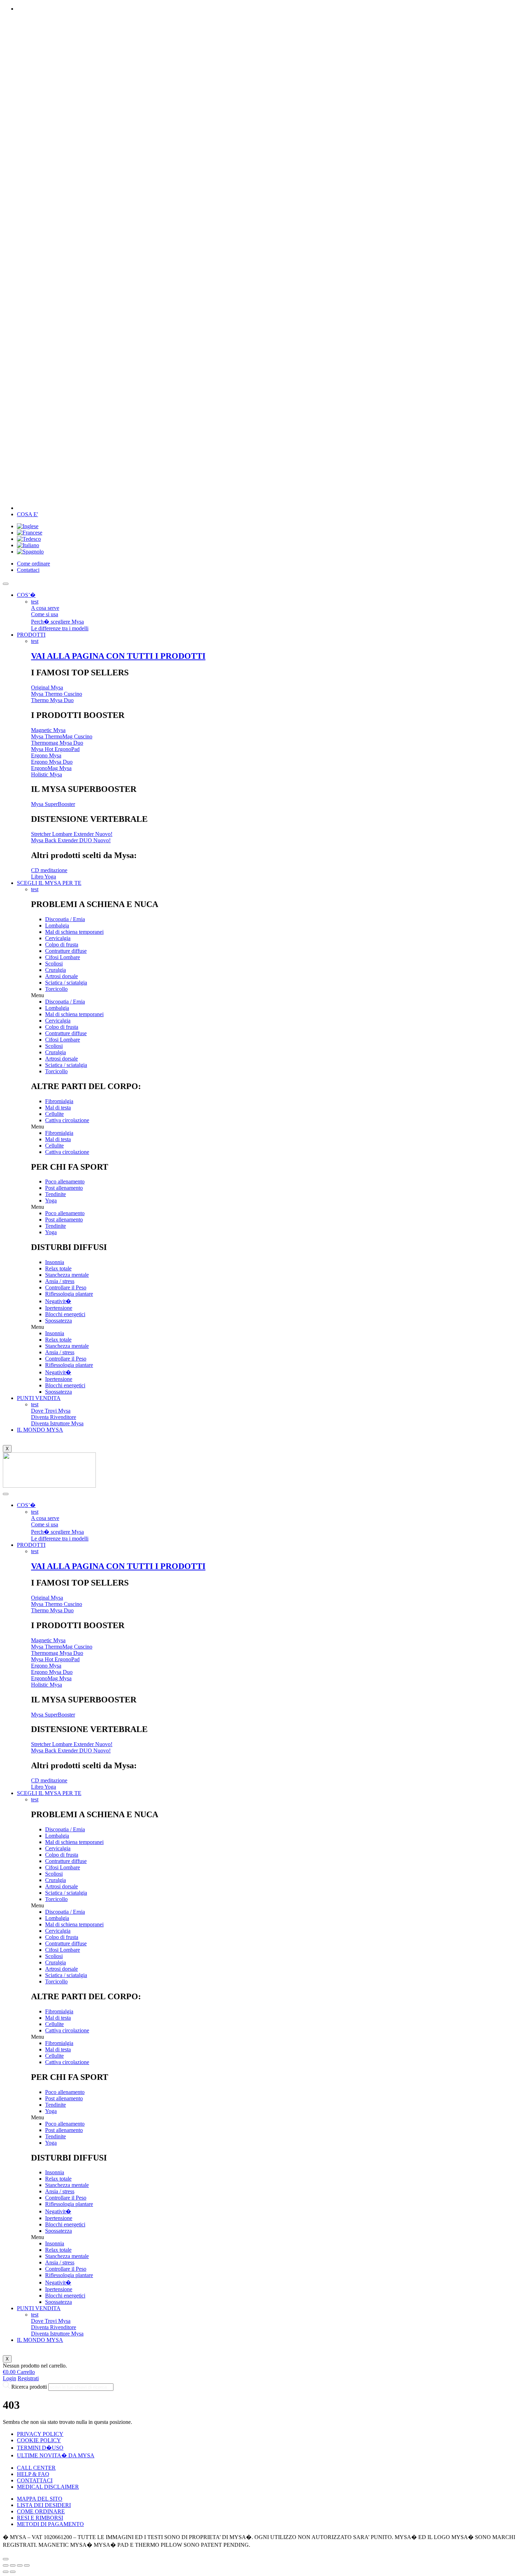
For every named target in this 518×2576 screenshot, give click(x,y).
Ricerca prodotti (29, 2387)
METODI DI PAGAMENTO (50, 2524)
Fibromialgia (59, 1101)
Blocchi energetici (65, 1314)
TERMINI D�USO (40, 2448)
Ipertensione (59, 1308)
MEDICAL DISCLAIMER (48, 2487)
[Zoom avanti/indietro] (27, 2565)
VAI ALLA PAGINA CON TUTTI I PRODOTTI (118, 656)
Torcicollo (56, 989)
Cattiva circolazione (67, 1120)
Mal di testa (58, 1108)
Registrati (28, 2378)
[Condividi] (13, 2565)
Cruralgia (56, 970)
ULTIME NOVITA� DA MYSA (56, 2455)
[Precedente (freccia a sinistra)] (6, 2572)
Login (10, 2378)
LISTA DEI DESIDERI (44, 2505)
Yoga (51, 1201)
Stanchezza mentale (67, 1275)
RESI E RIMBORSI (40, 2518)
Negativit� (58, 1301)
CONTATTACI (35, 2480)
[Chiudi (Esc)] (6, 2565)
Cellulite (54, 1114)
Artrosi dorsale (61, 976)
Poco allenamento (65, 1181)
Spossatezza (58, 1321)
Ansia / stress (60, 1281)
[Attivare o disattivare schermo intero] (20, 2565)
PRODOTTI (31, 635)
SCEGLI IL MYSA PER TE (49, 883)
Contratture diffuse (66, 951)
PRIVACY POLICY (40, 2434)
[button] (273, 995)
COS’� (26, 595)
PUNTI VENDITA (39, 1398)
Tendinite (56, 1194)
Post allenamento (64, 1188)
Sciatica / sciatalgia (66, 983)
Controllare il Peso (66, 1287)
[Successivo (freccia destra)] (13, 2572)
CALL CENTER (36, 2468)
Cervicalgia (58, 938)
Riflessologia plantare (69, 1294)
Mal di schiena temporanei (74, 932)
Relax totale (58, 1268)
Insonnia (55, 1262)
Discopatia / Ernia (65, 919)
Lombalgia (57, 926)
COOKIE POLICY (39, 2440)
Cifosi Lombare (63, 957)
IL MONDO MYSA (40, 1430)
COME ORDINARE (41, 2511)
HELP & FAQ (33, 2474)
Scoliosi (54, 964)
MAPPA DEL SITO (40, 2499)
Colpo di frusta (62, 945)
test (35, 602)
